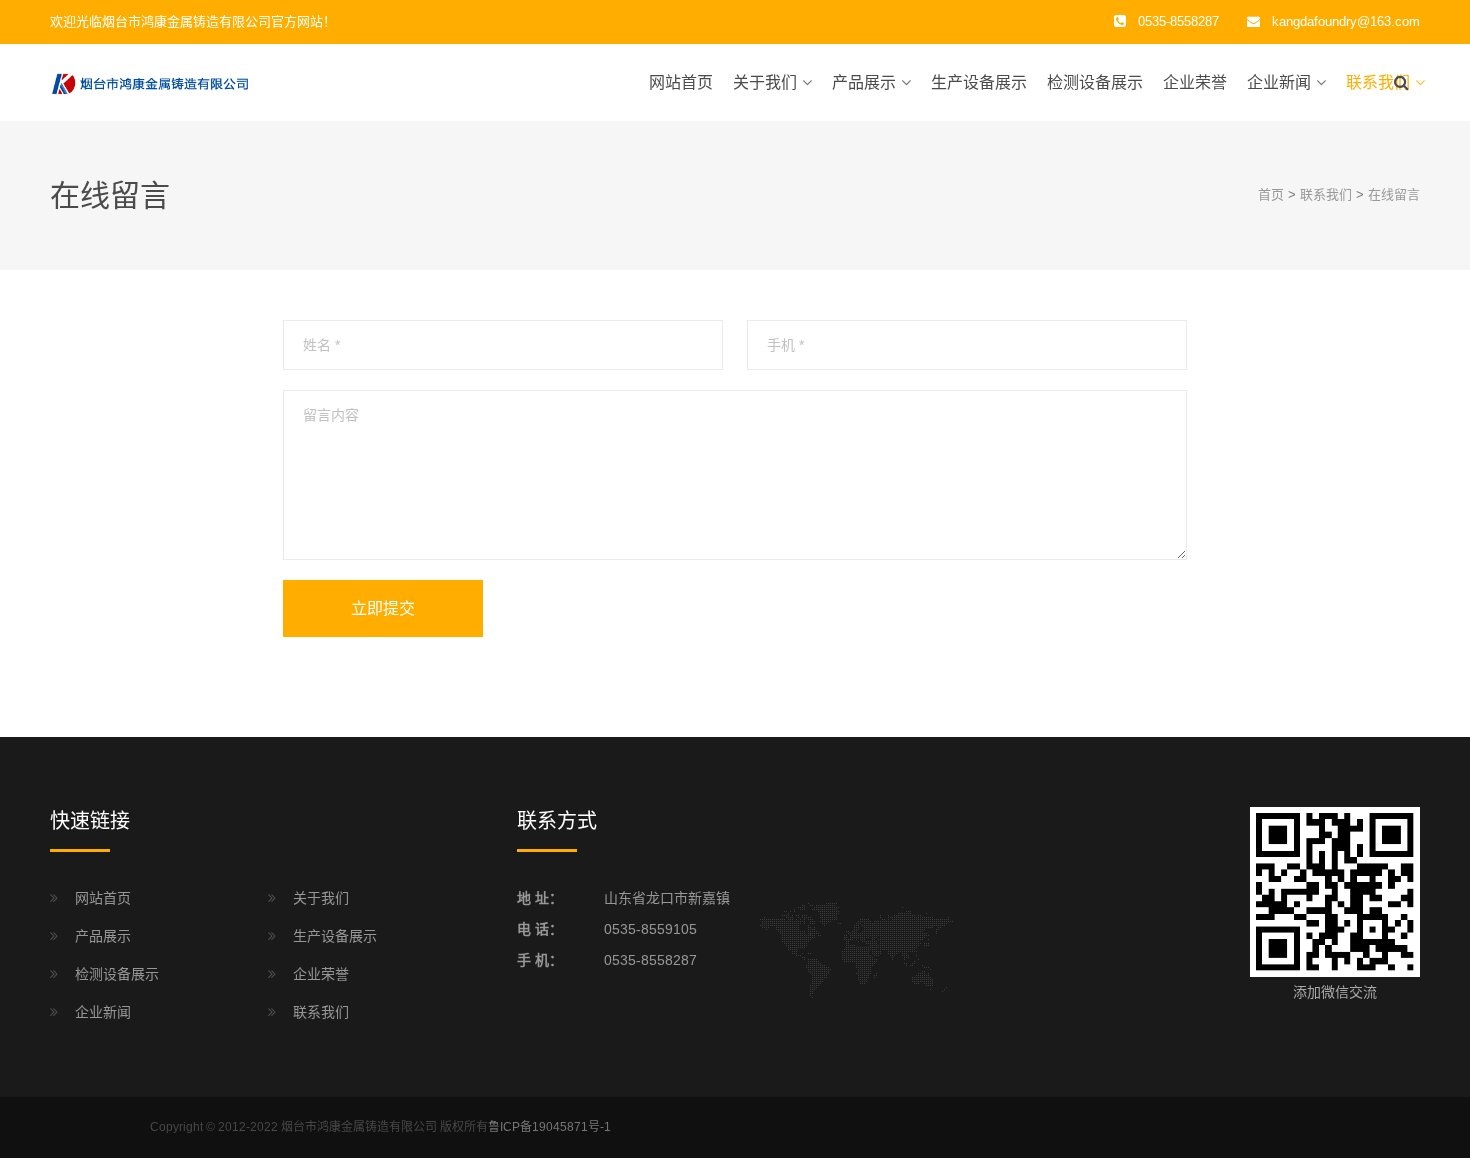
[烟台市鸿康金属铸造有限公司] (150, 82)
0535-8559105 (650, 929)
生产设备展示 (979, 82)
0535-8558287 (650, 960)
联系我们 (1378, 82)
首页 (1271, 194)
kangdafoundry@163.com (1346, 21)
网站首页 (681, 82)
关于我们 (765, 82)
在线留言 (1394, 194)
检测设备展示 (1095, 82)
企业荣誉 (1195, 82)
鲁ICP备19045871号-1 (549, 1127)
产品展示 (864, 82)
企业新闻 (1279, 82)
